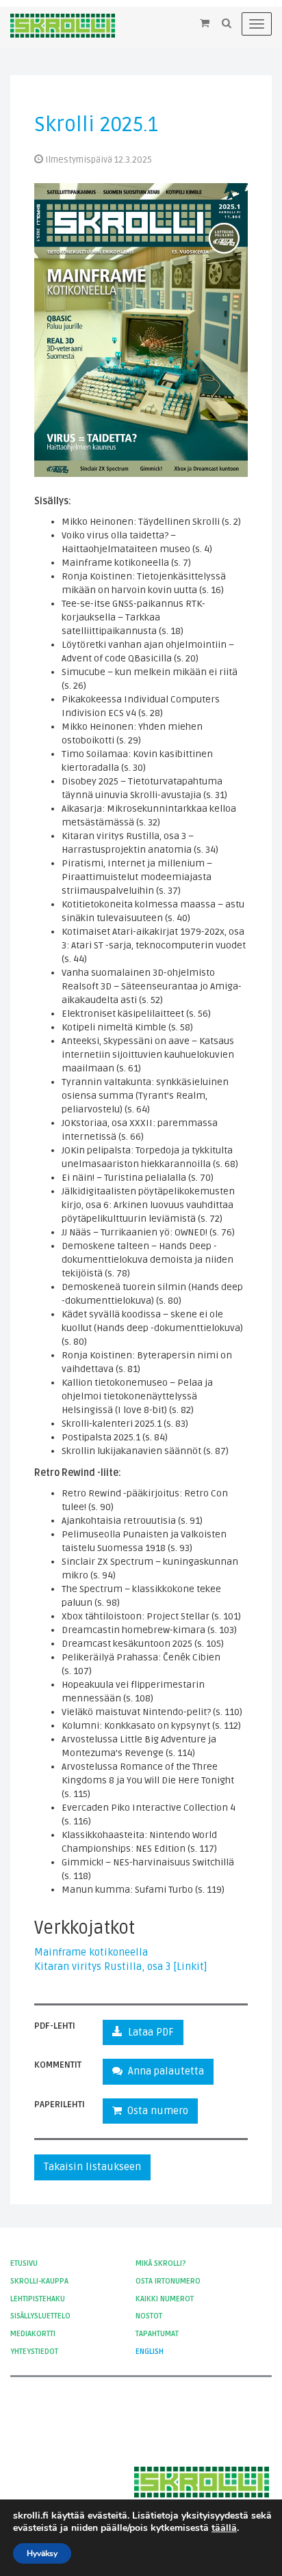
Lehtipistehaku (38, 2299)
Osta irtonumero (168, 2281)
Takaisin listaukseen (92, 2167)
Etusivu (24, 2263)
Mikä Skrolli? (161, 2263)
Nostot (149, 2316)
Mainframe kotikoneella (91, 1952)
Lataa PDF (148, 2032)
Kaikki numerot (165, 2299)
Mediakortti (33, 2334)
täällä (224, 2528)
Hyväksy (42, 2553)
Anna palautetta (163, 2071)
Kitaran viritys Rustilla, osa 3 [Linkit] (121, 1967)
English (150, 2352)
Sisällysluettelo (40, 2316)
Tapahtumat (157, 2334)
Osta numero (155, 2111)
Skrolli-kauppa (39, 2281)
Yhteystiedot (34, 2352)
